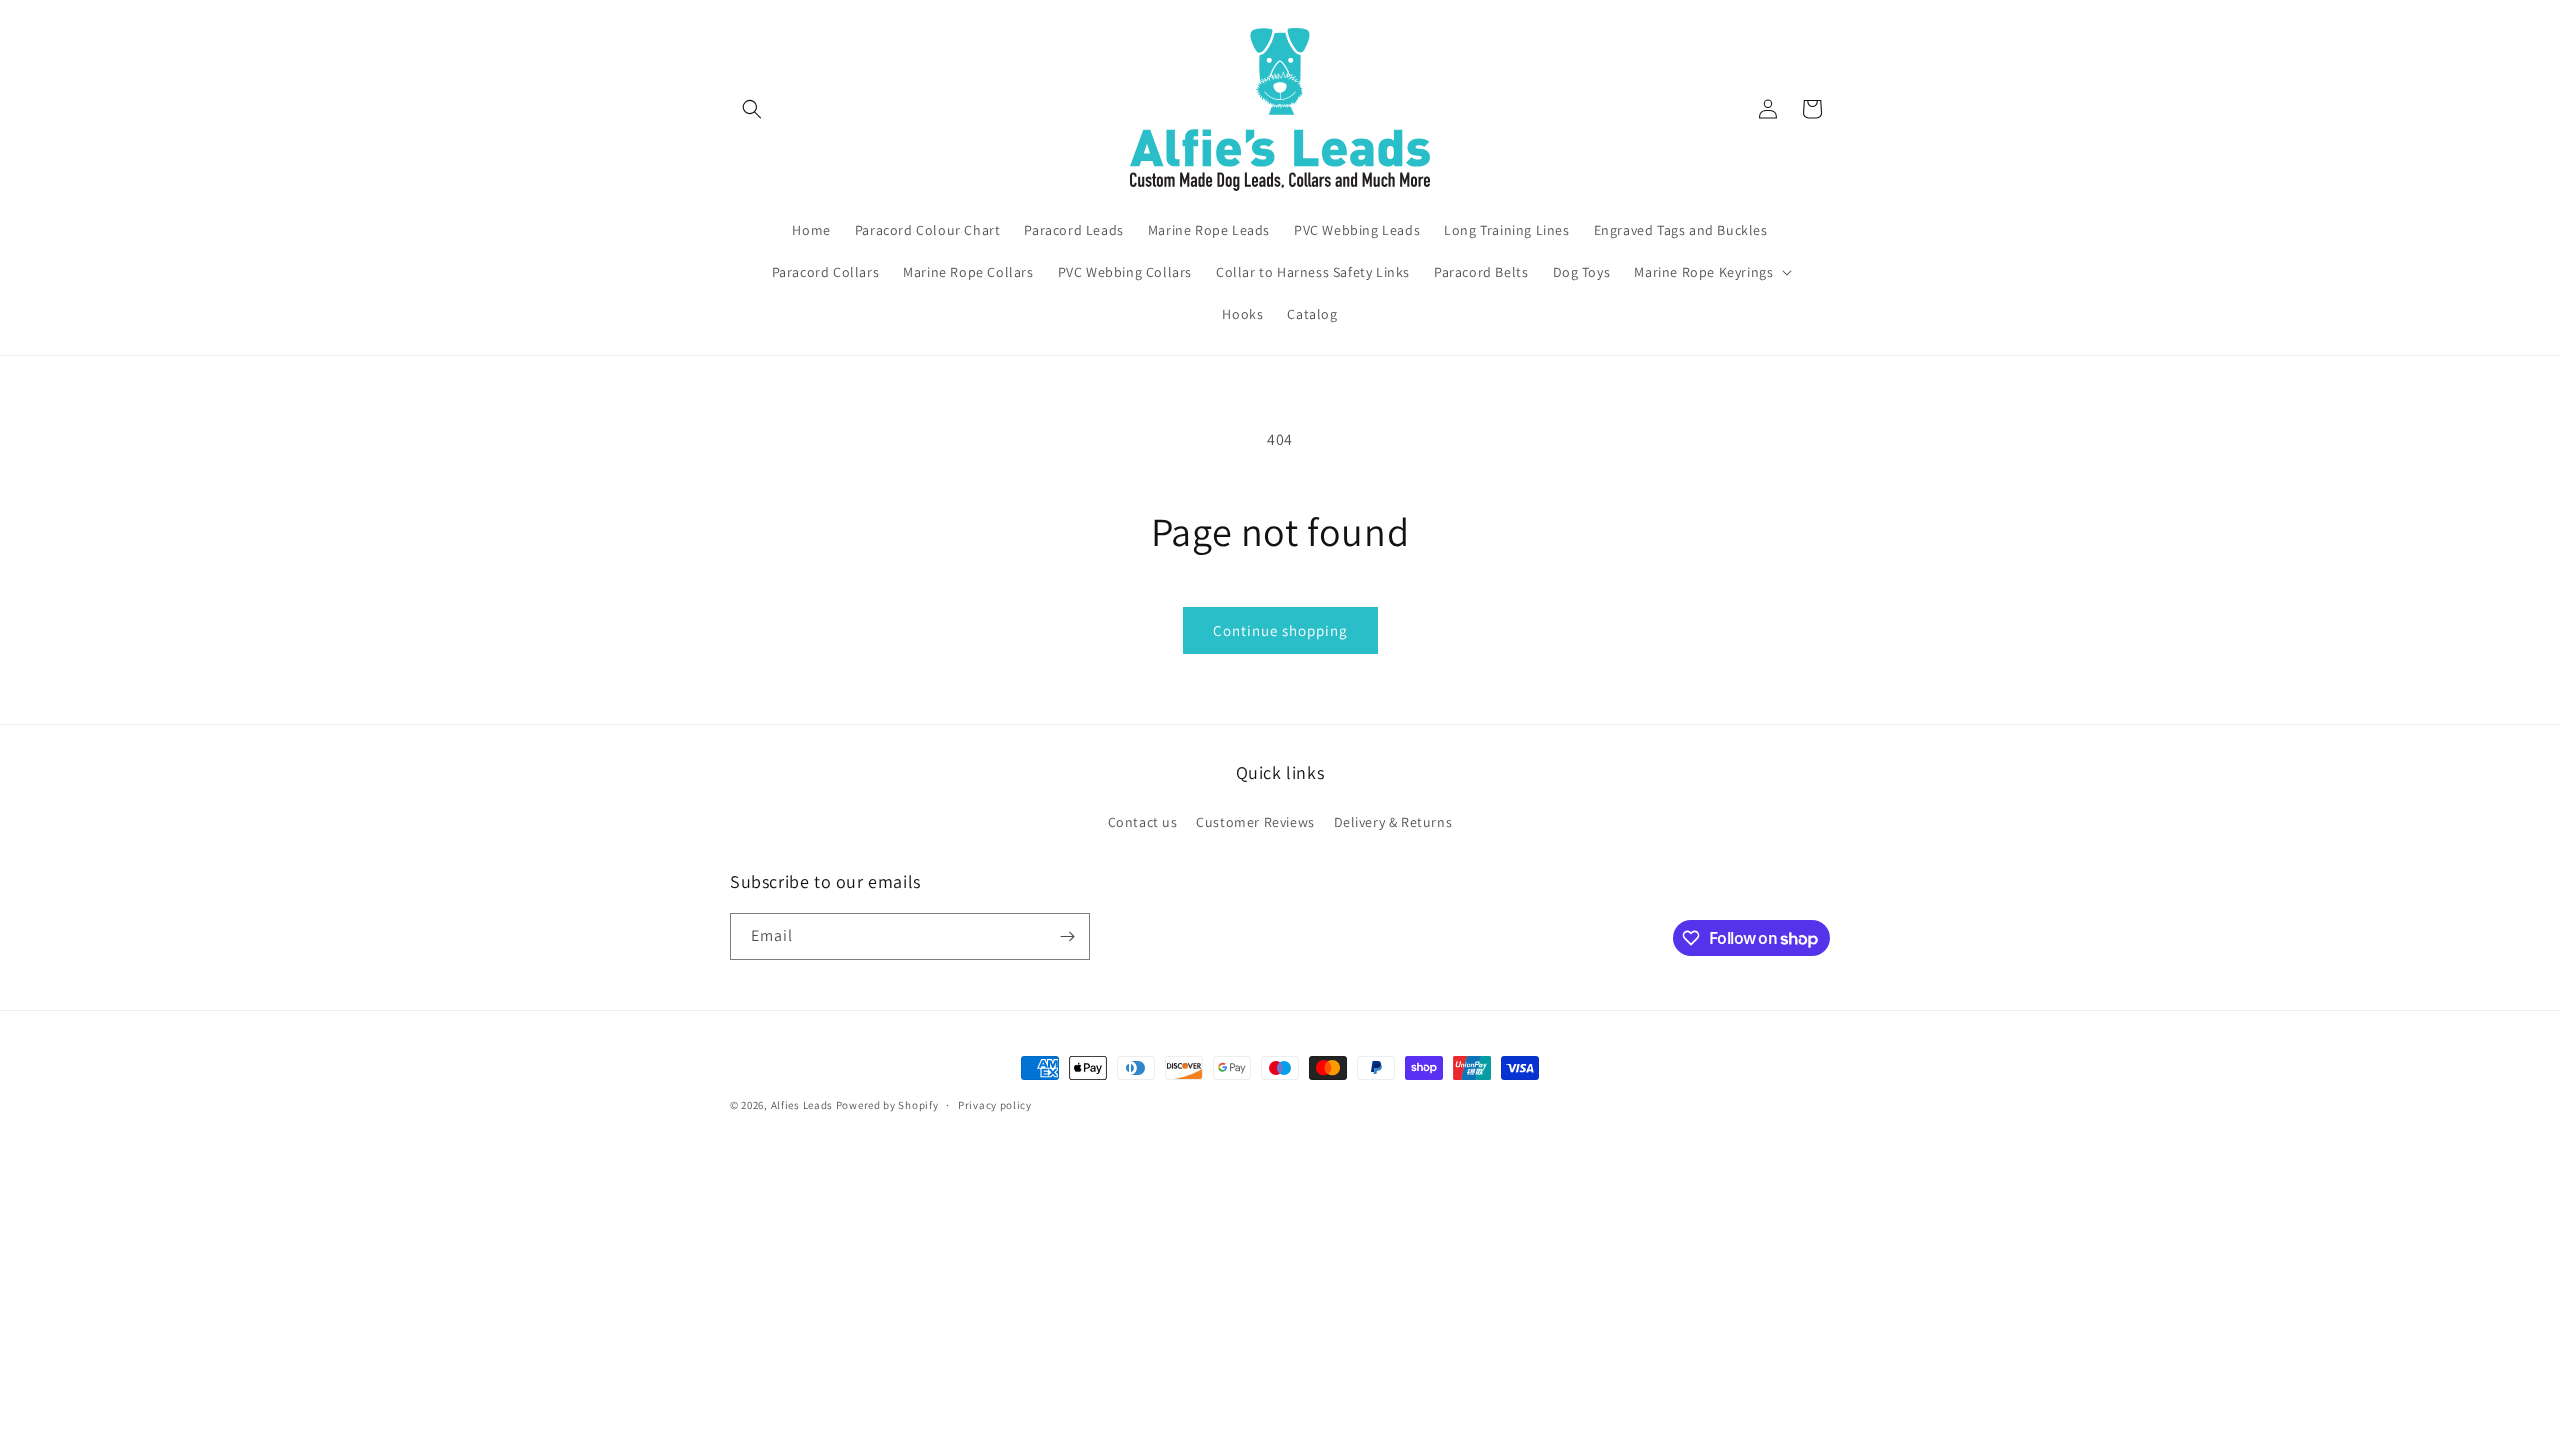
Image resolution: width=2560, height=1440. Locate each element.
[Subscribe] (1067, 936)
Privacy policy (995, 1105)
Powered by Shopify (887, 1105)
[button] (752, 109)
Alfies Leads (802, 1105)
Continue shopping (1280, 630)
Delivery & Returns (1393, 822)
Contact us (1143, 822)
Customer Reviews (1255, 822)
